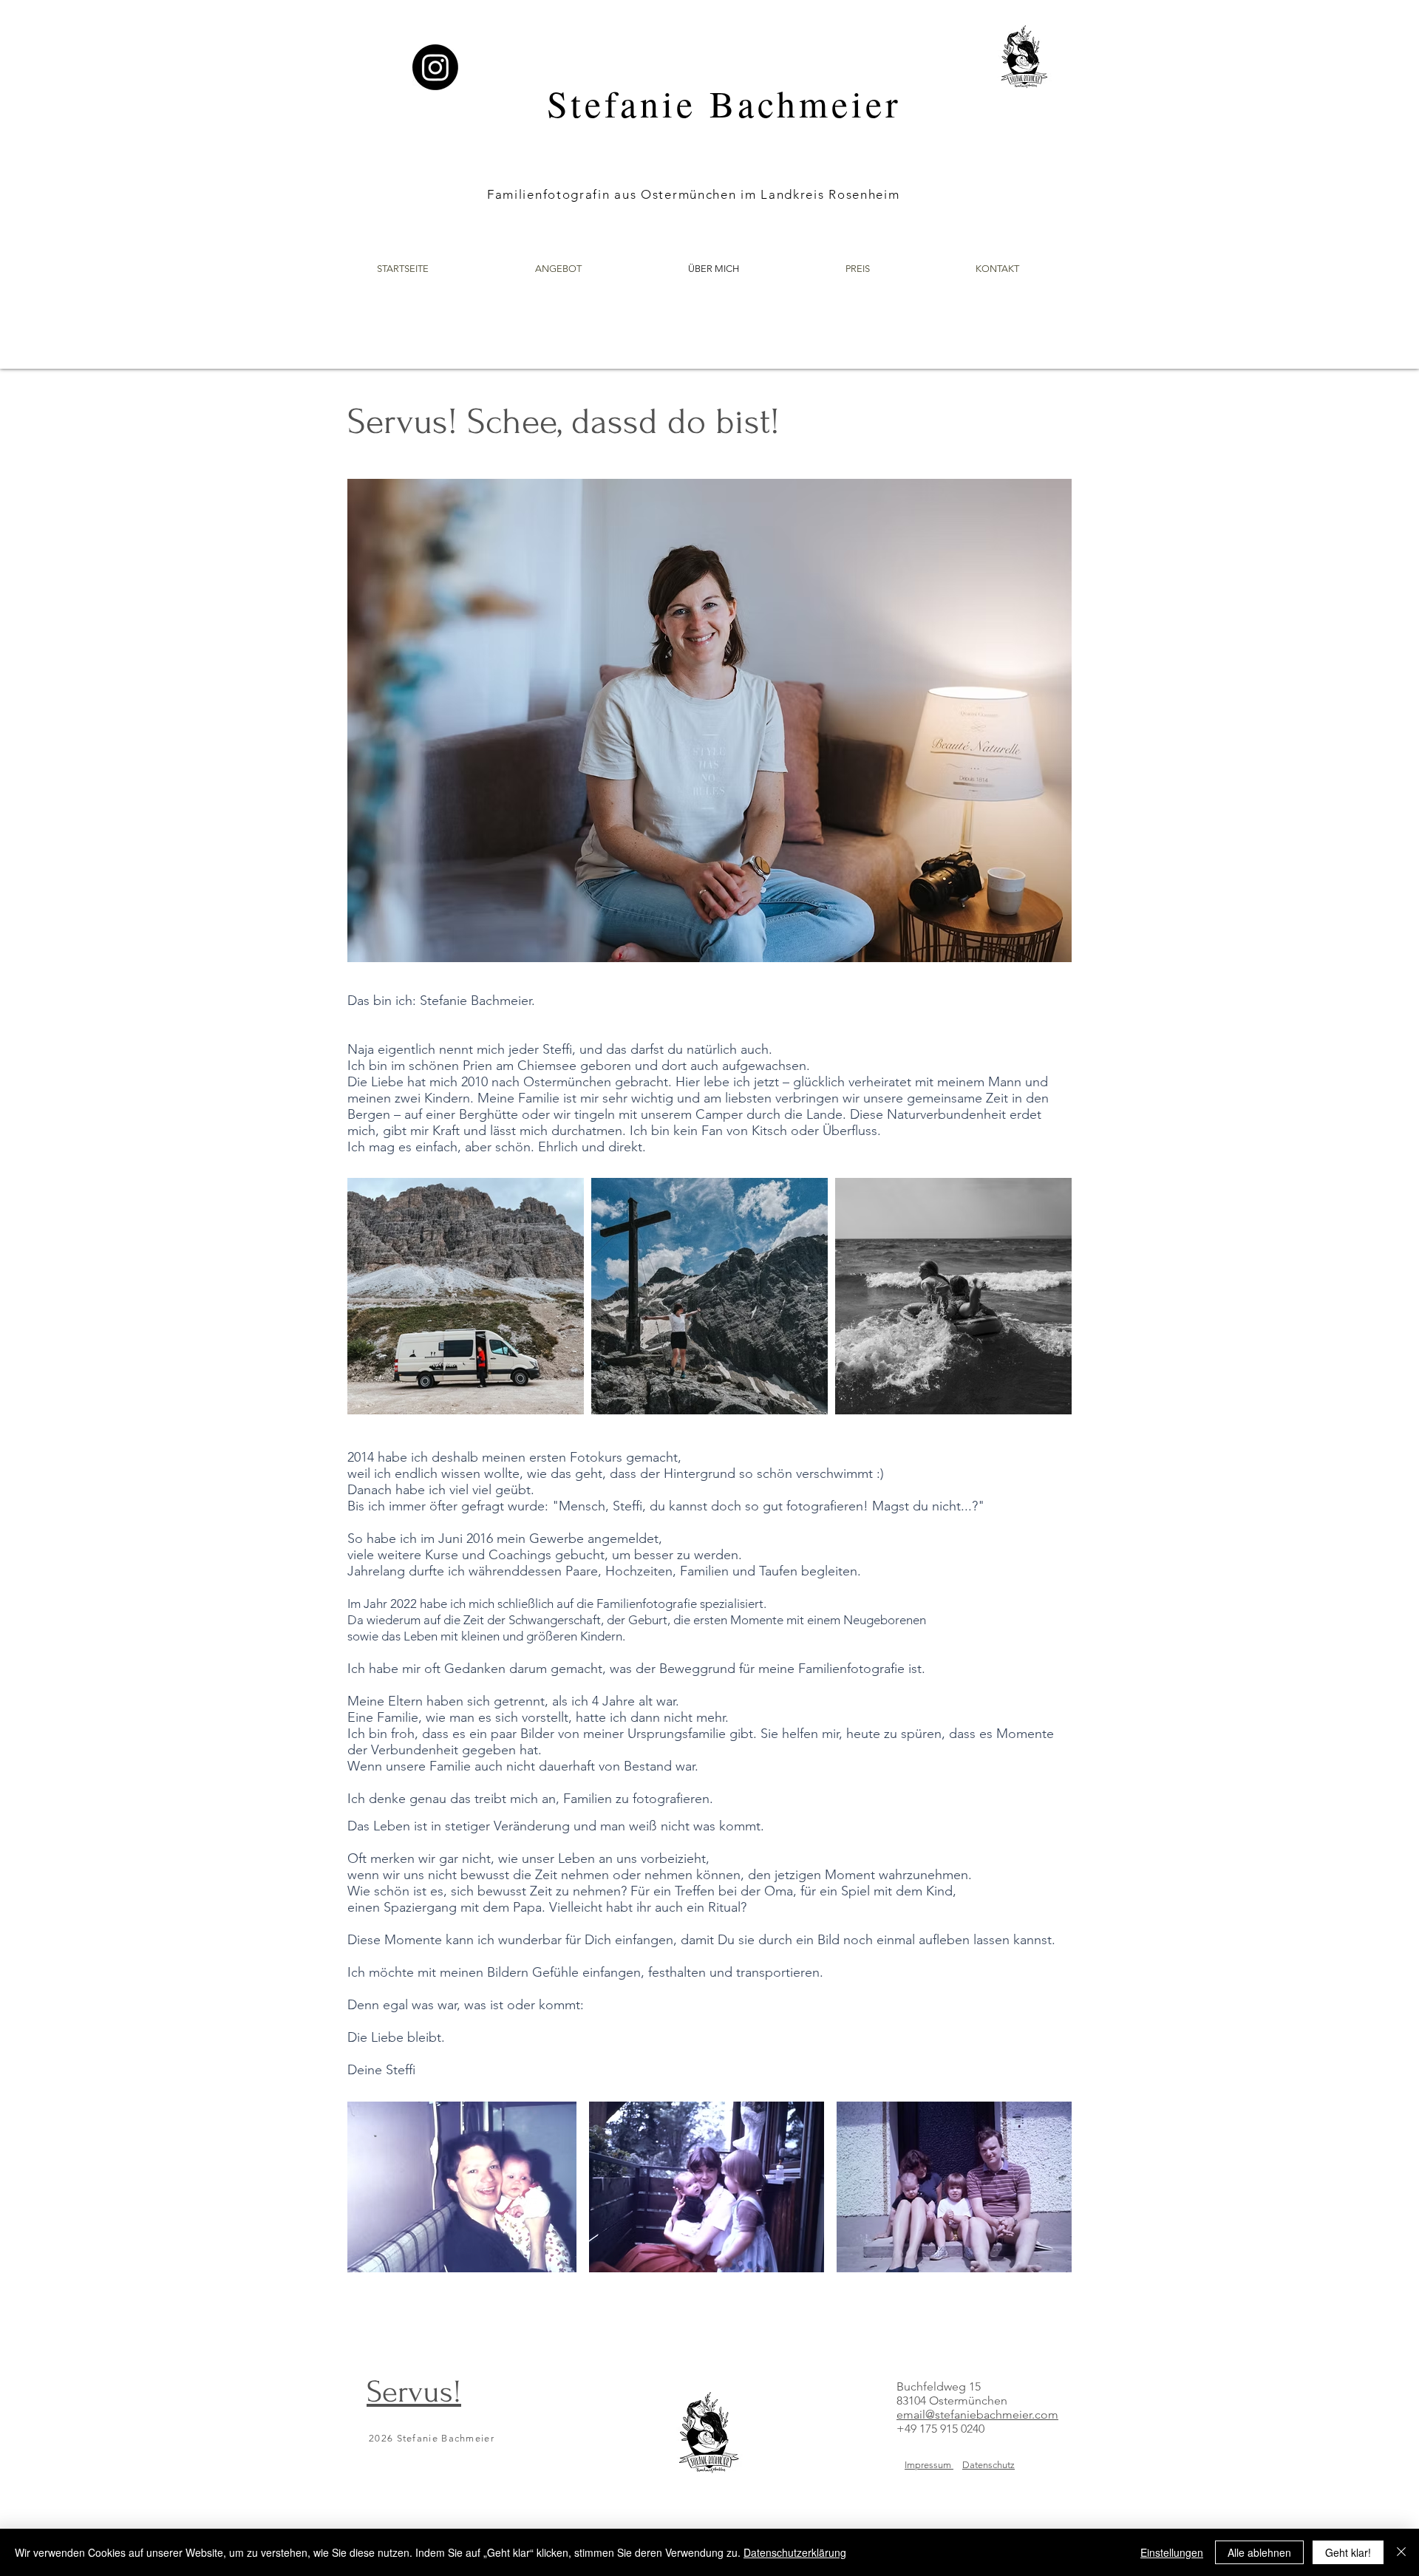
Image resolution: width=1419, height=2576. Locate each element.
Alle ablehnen (1259, 2552)
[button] (558, 269)
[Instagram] (435, 67)
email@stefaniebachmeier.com (977, 2415)
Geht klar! (1348, 2552)
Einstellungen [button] (1172, 2552)
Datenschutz (988, 2465)
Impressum (929, 2465)
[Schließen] (1401, 2552)
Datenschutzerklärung (795, 2552)
